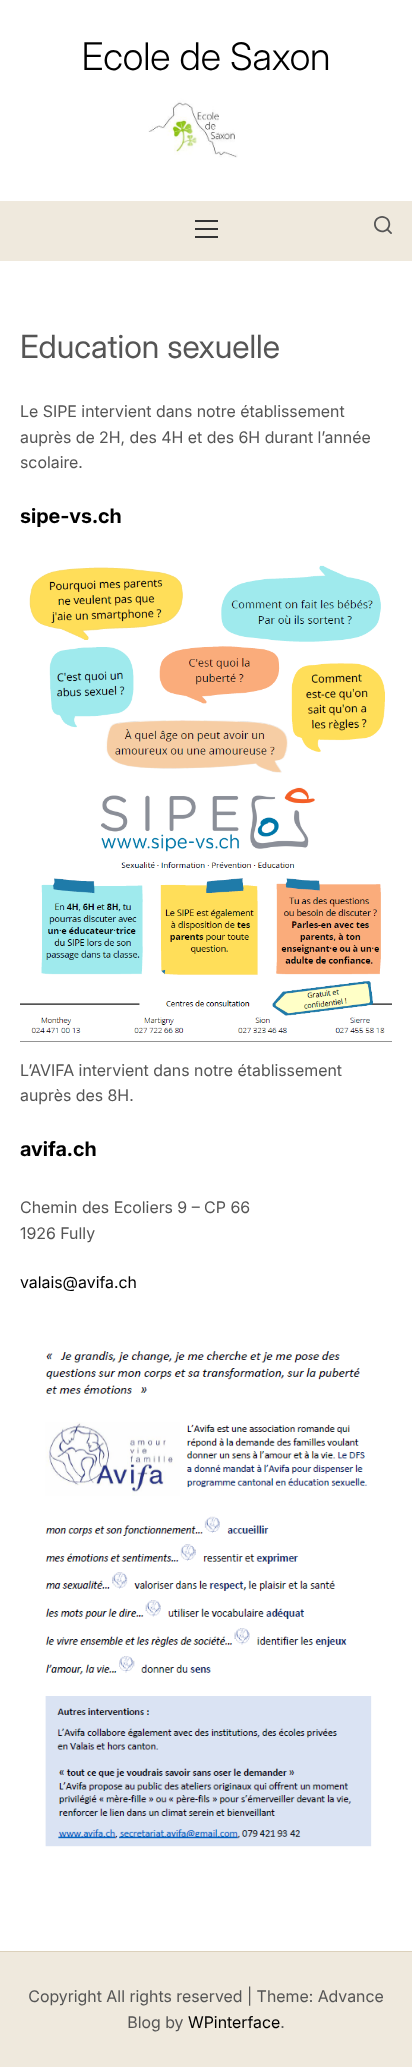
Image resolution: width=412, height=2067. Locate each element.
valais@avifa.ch (78, 1282)
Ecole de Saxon (205, 57)
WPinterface (234, 2022)
